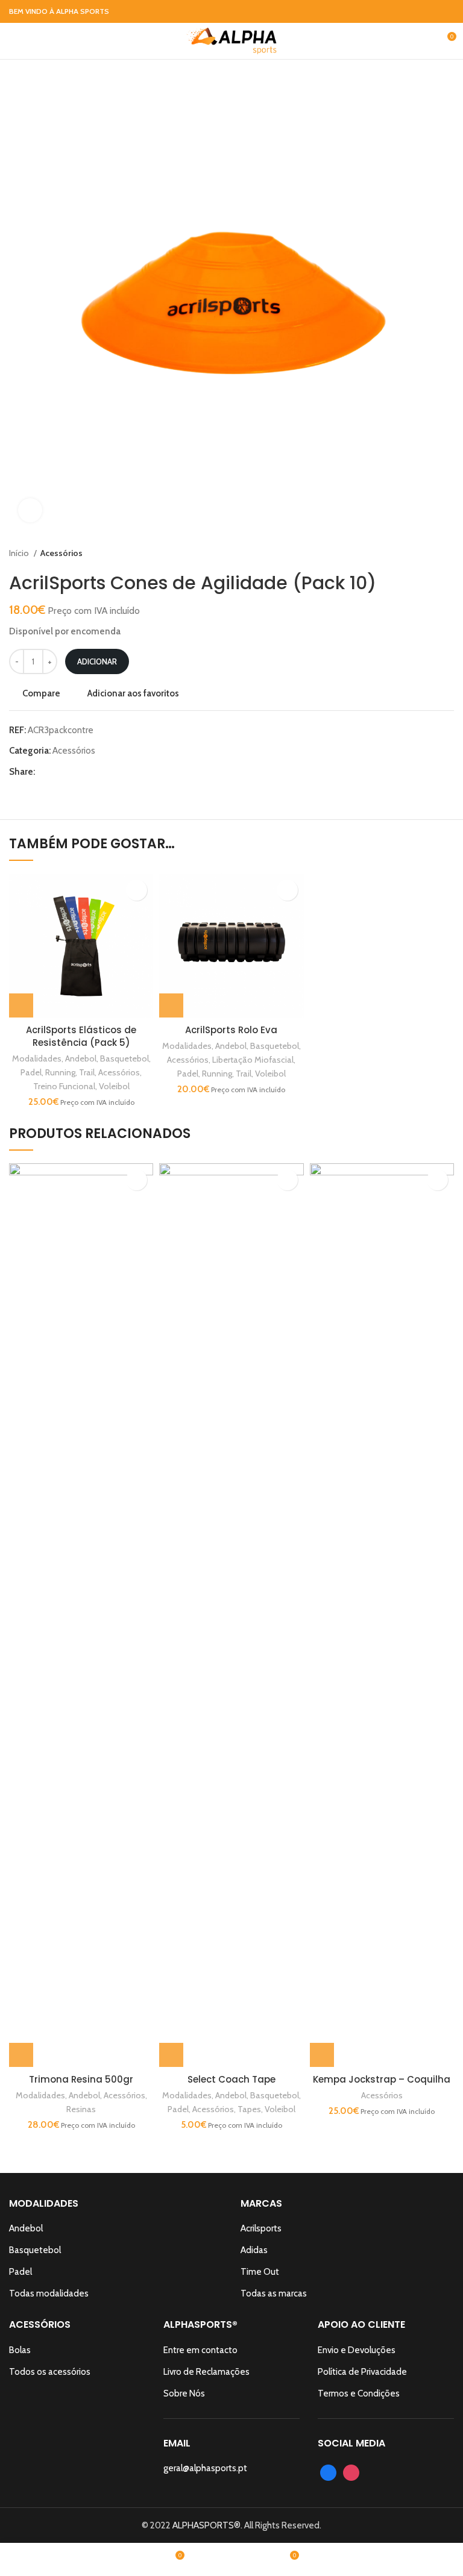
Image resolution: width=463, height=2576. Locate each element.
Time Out (260, 2272)
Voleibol (114, 1086)
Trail (87, 1072)
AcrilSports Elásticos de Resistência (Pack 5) (81, 1036)
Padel (31, 1072)
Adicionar (97, 661)
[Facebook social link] (433, 11)
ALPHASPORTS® (206, 2525)
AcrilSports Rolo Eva (231, 1030)
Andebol (81, 1058)
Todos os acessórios (50, 2372)
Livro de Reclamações (206, 2372)
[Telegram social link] (100, 772)
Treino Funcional (64, 1086)
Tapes (249, 2109)
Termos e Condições (359, 2393)
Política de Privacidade (362, 2372)
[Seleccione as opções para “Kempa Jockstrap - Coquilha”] (322, 2055)
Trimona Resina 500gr (81, 2079)
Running (60, 1072)
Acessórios (61, 553)
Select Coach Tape (231, 2079)
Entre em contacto (200, 2350)
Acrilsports (261, 2228)
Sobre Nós (184, 2393)
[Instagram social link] (447, 11)
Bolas (20, 2350)
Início (20, 553)
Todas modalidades (49, 2293)
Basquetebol (124, 1058)
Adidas (254, 2250)
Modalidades (37, 1058)
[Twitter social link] (59, 772)
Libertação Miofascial (253, 1060)
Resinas (81, 2109)
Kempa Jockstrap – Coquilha (382, 2079)
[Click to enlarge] (30, 510)
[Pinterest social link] (73, 772)
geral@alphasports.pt (205, 2468)
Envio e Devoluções (357, 2350)
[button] (21, 1005)
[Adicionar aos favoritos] (137, 890)
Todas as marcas (274, 2293)
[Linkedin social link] (87, 772)
